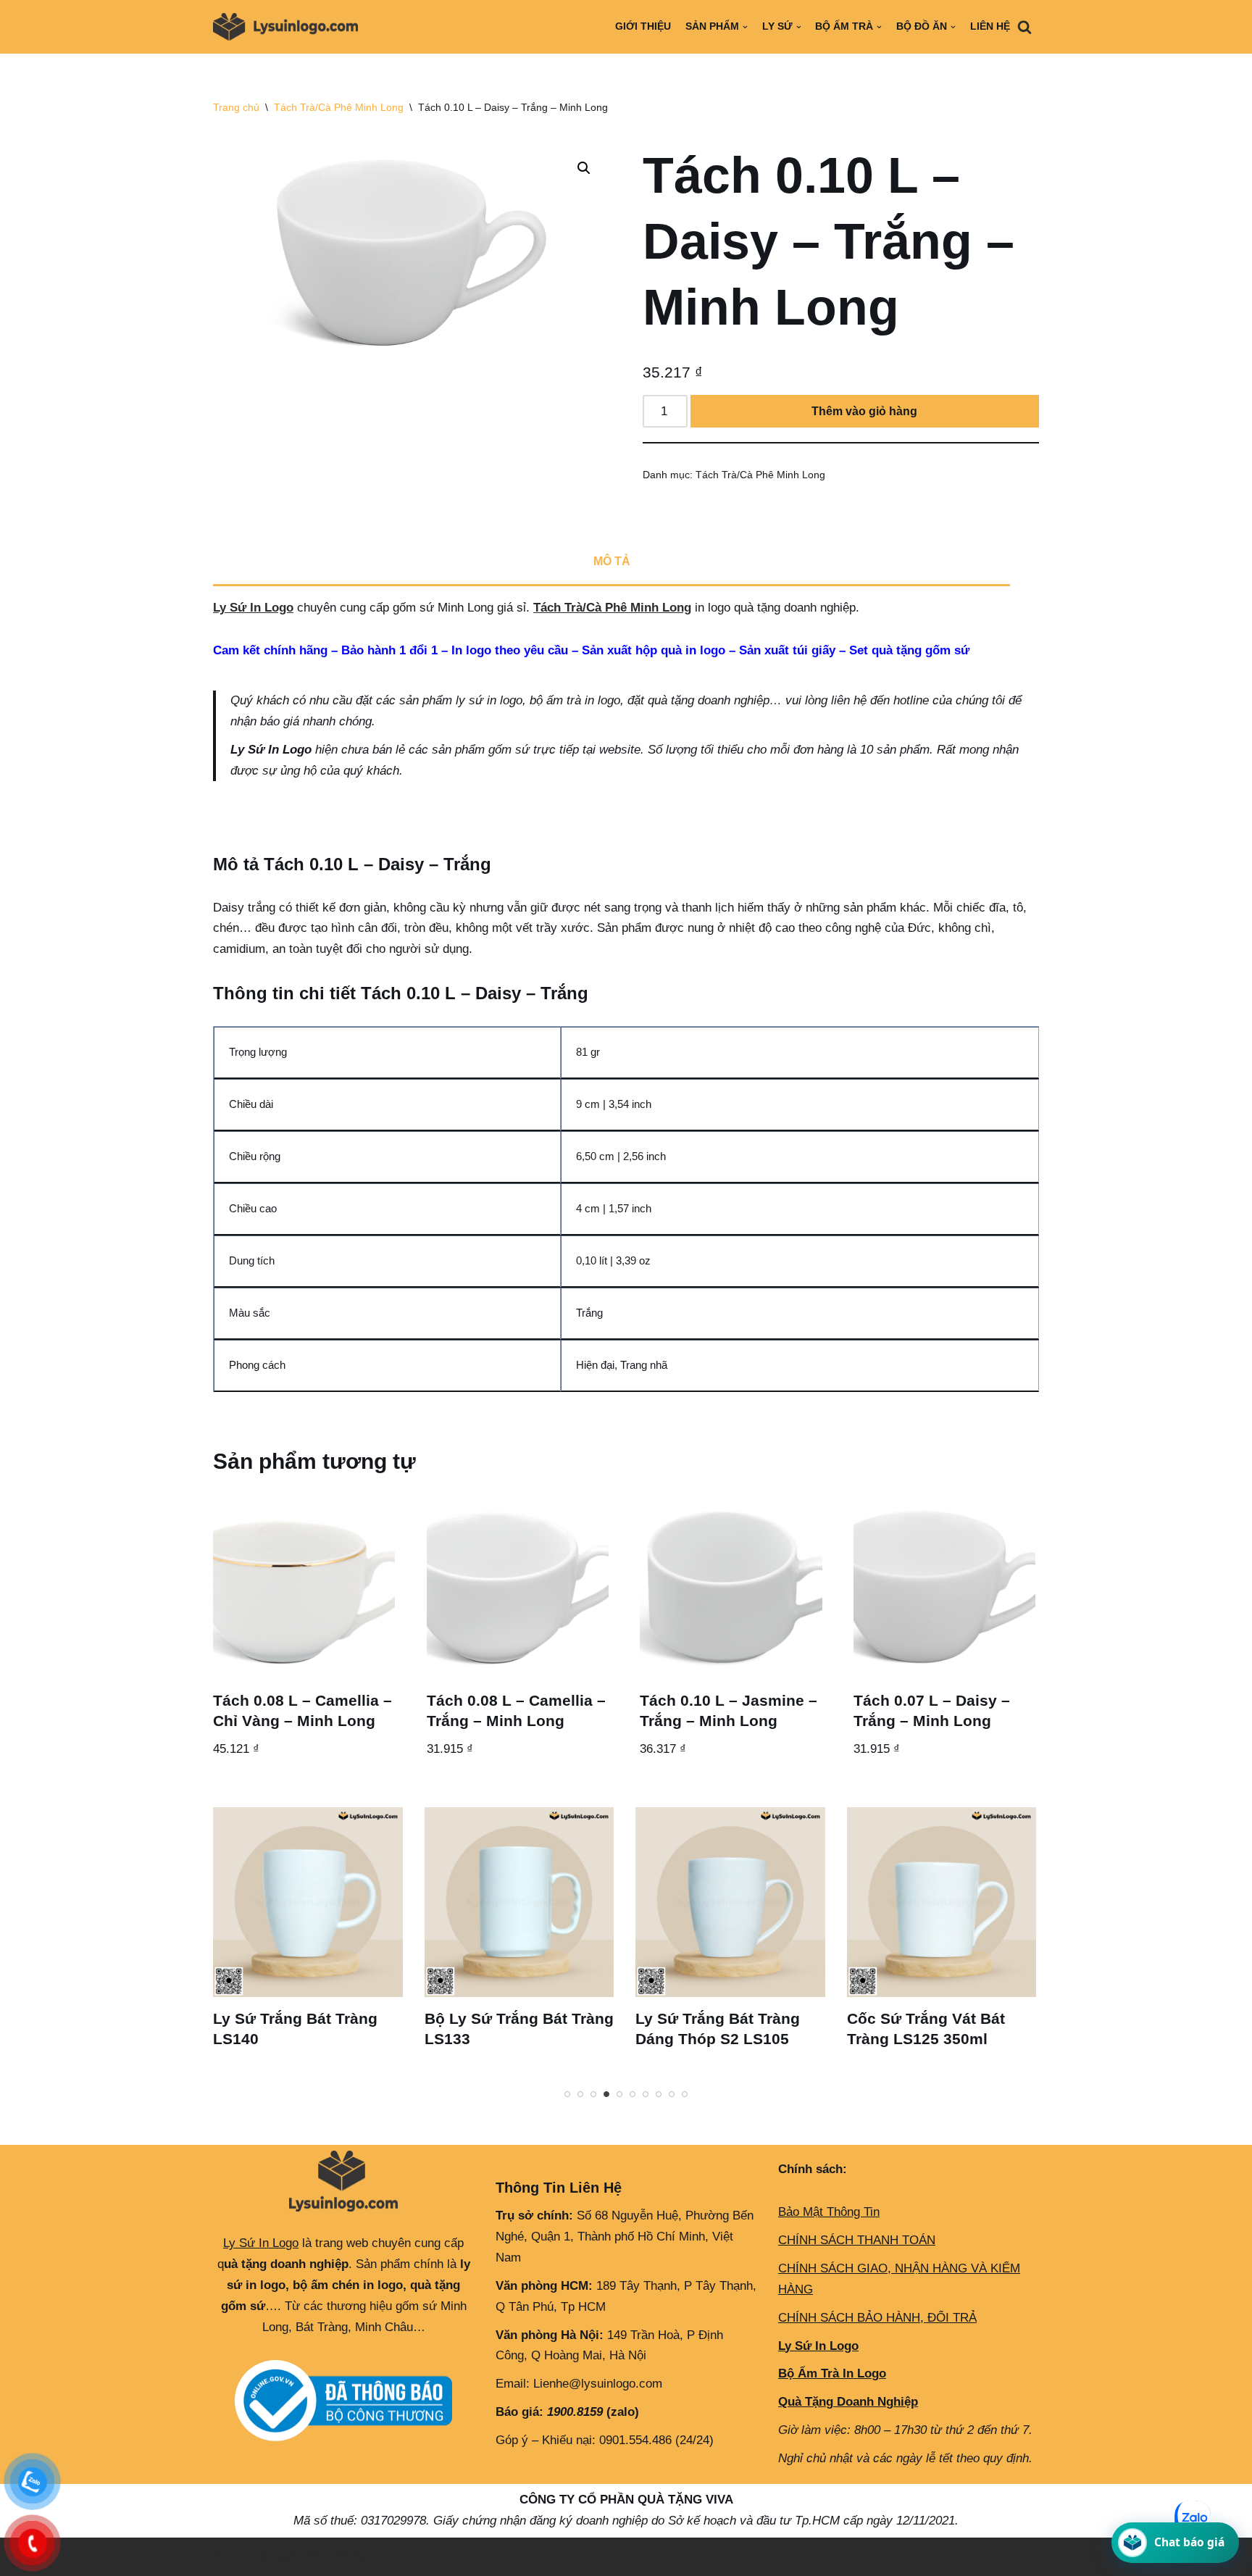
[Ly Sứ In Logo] (289, 27)
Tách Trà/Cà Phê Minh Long (339, 107)
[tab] (612, 563)
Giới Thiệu (643, 26)
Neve (227, 2556)
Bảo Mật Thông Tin (829, 2212)
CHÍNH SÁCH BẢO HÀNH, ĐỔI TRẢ (877, 2318)
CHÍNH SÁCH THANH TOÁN (857, 2240)
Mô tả (612, 561)
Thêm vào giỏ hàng (864, 411)
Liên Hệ (990, 26)
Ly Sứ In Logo (253, 608)
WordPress (338, 2556)
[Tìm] (1024, 27)
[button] (584, 168)
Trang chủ (236, 107)
